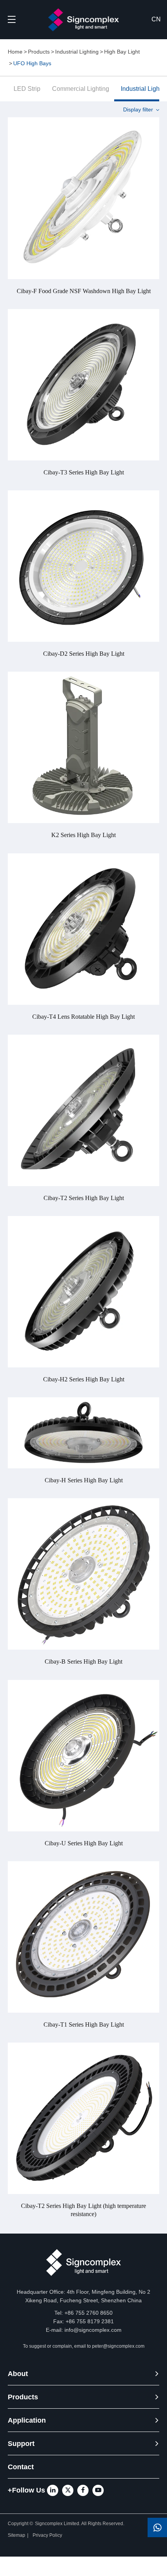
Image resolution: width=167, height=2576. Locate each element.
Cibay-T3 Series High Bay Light (84, 472)
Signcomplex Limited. (58, 2524)
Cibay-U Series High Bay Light (84, 1843)
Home (15, 52)
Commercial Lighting (81, 89)
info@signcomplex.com (93, 2330)
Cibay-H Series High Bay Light (84, 1480)
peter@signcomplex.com (118, 2346)
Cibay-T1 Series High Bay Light (84, 2024)
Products (39, 52)
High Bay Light (122, 52)
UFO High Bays (32, 63)
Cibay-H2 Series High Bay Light (84, 1379)
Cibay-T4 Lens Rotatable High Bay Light (83, 1017)
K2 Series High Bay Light (83, 835)
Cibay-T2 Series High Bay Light (84, 1198)
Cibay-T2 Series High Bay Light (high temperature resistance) (83, 2210)
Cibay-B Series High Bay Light (83, 1661)
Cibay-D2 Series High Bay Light (84, 654)
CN (156, 19)
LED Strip (27, 89)
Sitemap (17, 2535)
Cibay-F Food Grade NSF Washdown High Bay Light (84, 291)
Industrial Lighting (77, 52)
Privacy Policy (48, 2535)
